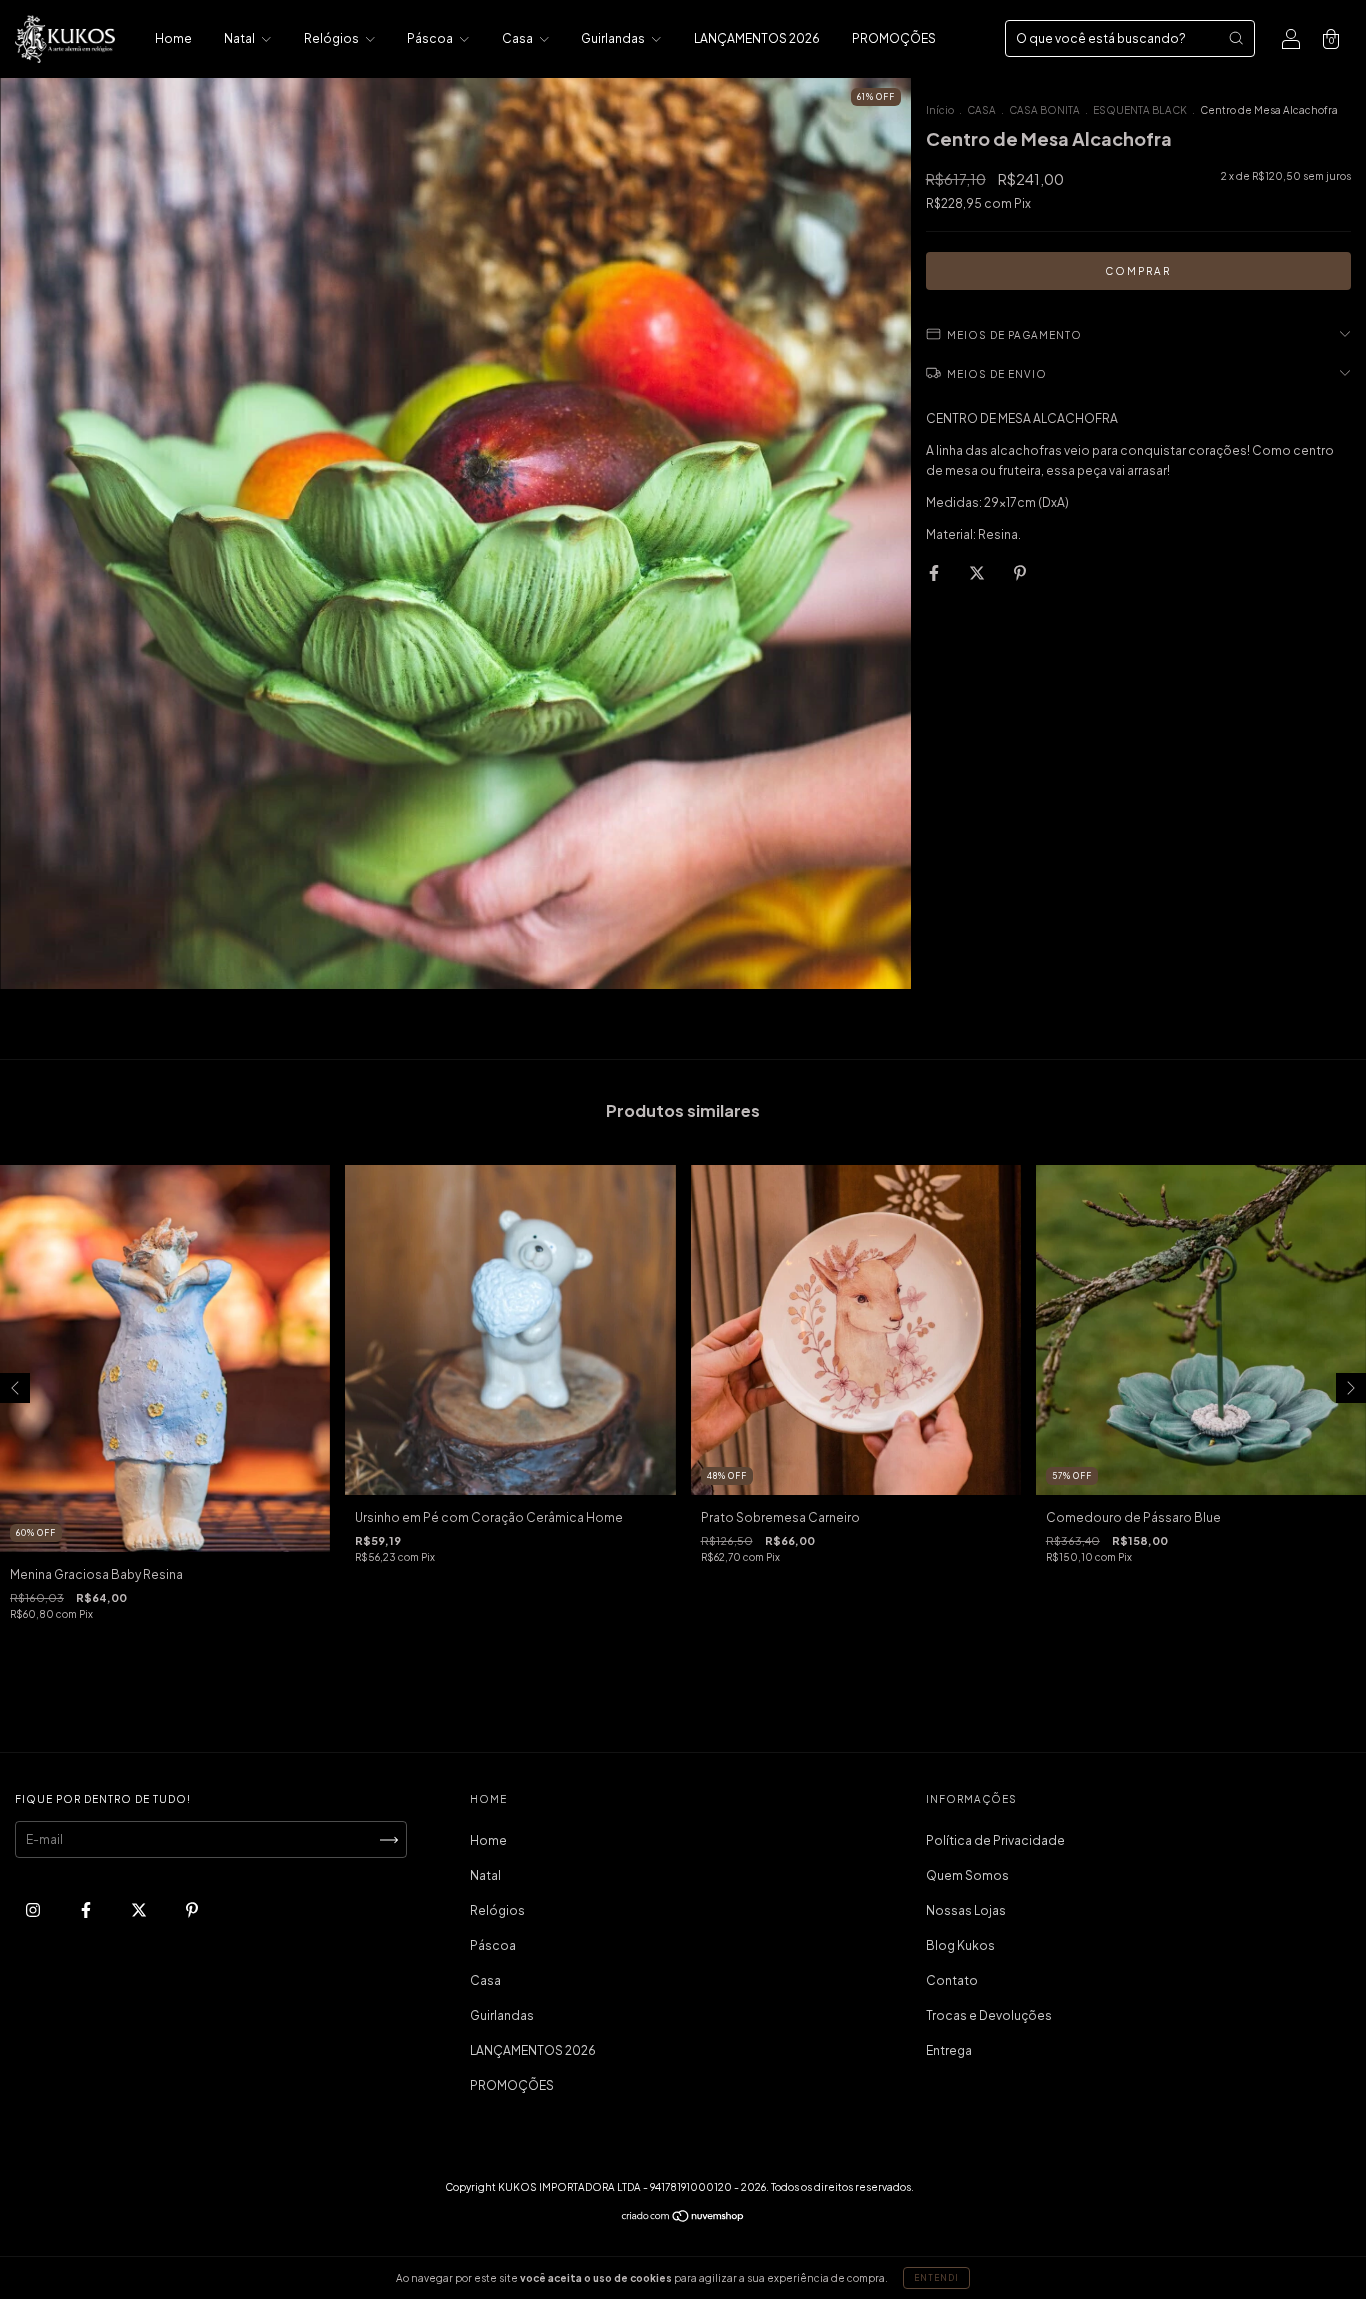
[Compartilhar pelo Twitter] (978, 572)
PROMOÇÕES (894, 38)
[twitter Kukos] (140, 1910)
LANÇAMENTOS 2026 (757, 38)
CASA (981, 110)
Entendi (936, 2278)
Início (940, 110)
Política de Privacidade (995, 1840)
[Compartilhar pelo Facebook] (935, 572)
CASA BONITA (1044, 110)
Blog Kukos (960, 1945)
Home (173, 38)
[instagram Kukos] (34, 1910)
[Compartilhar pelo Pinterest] (1020, 572)
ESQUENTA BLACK (1140, 110)
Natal (240, 38)
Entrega (949, 2050)
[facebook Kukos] (87, 1910)
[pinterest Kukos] (192, 1910)
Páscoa (431, 38)
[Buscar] (1236, 38)
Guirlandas (614, 38)
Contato (952, 1980)
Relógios (332, 38)
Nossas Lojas (966, 1910)
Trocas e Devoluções (989, 2015)
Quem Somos (967, 1875)
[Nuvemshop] (683, 2218)
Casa (518, 38)
